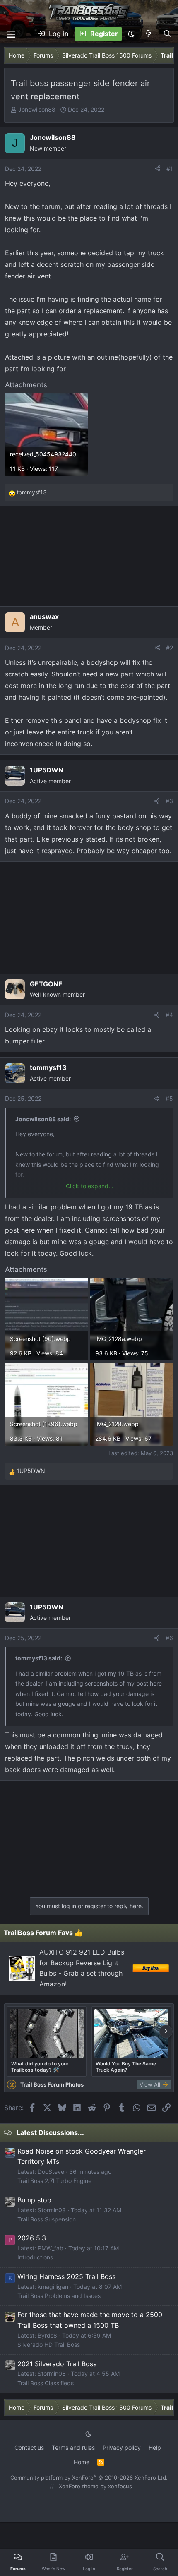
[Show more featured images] (166, 2032)
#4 (169, 1015)
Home (82, 2462)
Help (155, 2448)
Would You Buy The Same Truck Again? (126, 2067)
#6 (169, 1638)
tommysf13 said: (39, 1658)
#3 (169, 801)
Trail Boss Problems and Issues (59, 2296)
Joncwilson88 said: (43, 1119)
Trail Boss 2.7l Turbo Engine (54, 2181)
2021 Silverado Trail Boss (57, 2364)
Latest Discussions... (50, 2132)
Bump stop (34, 2200)
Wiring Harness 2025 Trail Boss (66, 2276)
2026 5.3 (32, 2238)
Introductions (35, 2257)
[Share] (158, 169)
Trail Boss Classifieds (46, 2383)
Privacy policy (122, 2448)
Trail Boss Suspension (47, 2219)
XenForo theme (79, 2486)
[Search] (167, 34)
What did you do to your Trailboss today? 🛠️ (40, 2067)
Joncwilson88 (37, 109)
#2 (170, 648)
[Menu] (11, 34)
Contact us (29, 2448)
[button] (131, 34)
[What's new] (149, 34)
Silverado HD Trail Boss (49, 2345)
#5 (169, 1098)
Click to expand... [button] (90, 1186)
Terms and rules (73, 2448)
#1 (170, 169)
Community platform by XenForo (89, 2478)
